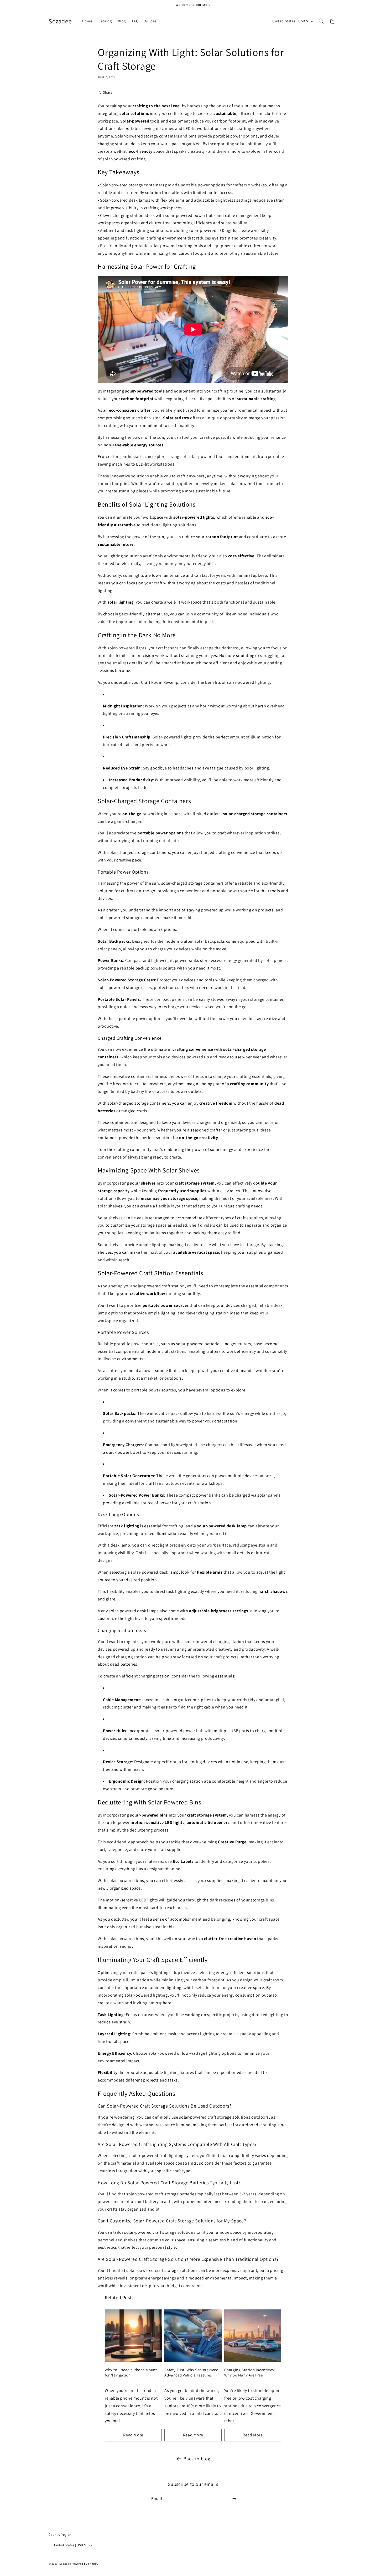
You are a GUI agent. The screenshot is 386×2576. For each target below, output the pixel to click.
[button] (321, 21)
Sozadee (65, 2564)
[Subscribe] (234, 2499)
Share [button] (108, 92)
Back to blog (197, 2459)
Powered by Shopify (85, 2564)
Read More (133, 2435)
